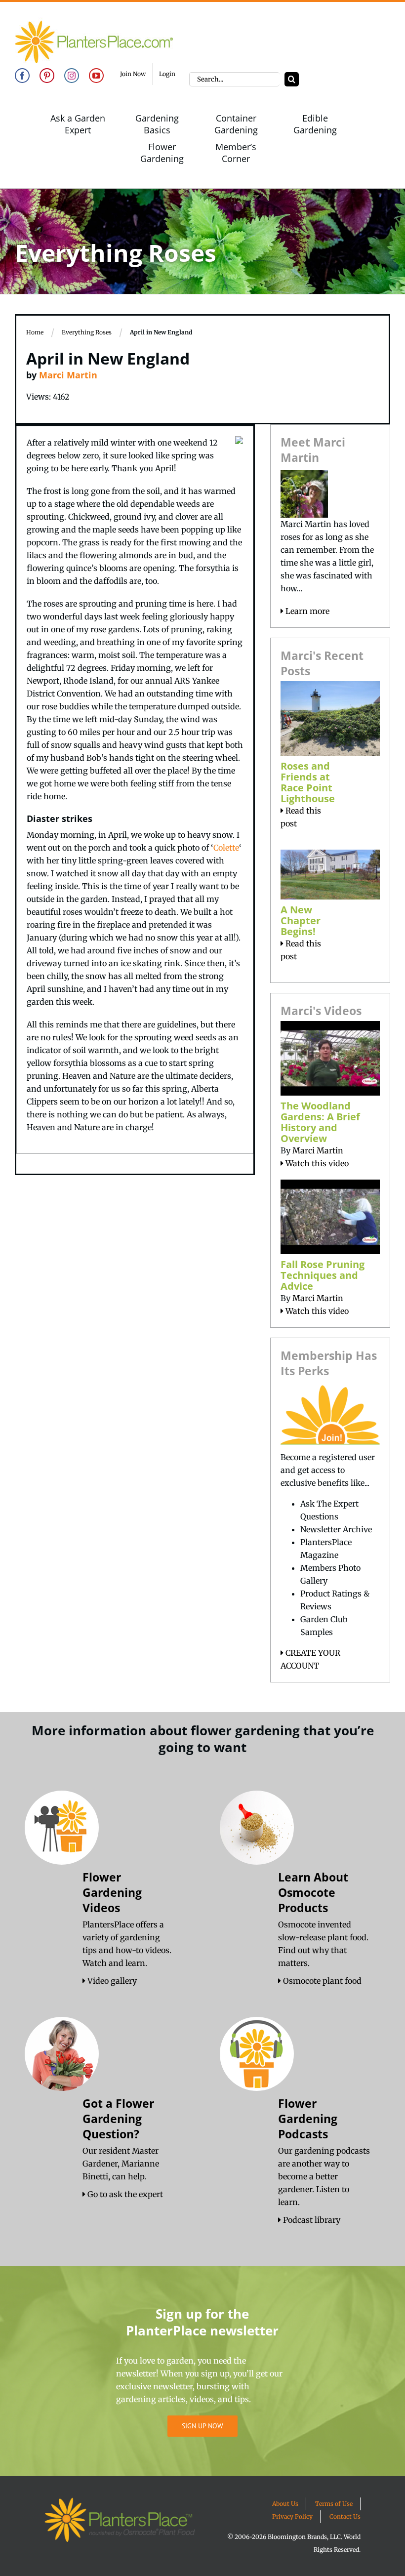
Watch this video (316, 1163)
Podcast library (311, 2220)
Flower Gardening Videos (112, 1892)
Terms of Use (334, 2504)
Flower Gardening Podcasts (308, 2119)
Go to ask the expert (124, 2194)
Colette (226, 848)
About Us (285, 2504)
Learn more (306, 611)
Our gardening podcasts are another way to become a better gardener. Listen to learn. (324, 2176)
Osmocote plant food (321, 1981)
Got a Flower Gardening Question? (118, 2119)
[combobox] (234, 79)
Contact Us (345, 2516)
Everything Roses (87, 332)
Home (35, 332)
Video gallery (111, 1981)
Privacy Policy (292, 2516)
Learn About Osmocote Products (313, 1892)
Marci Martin (68, 375)
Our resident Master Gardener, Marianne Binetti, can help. (121, 2164)
